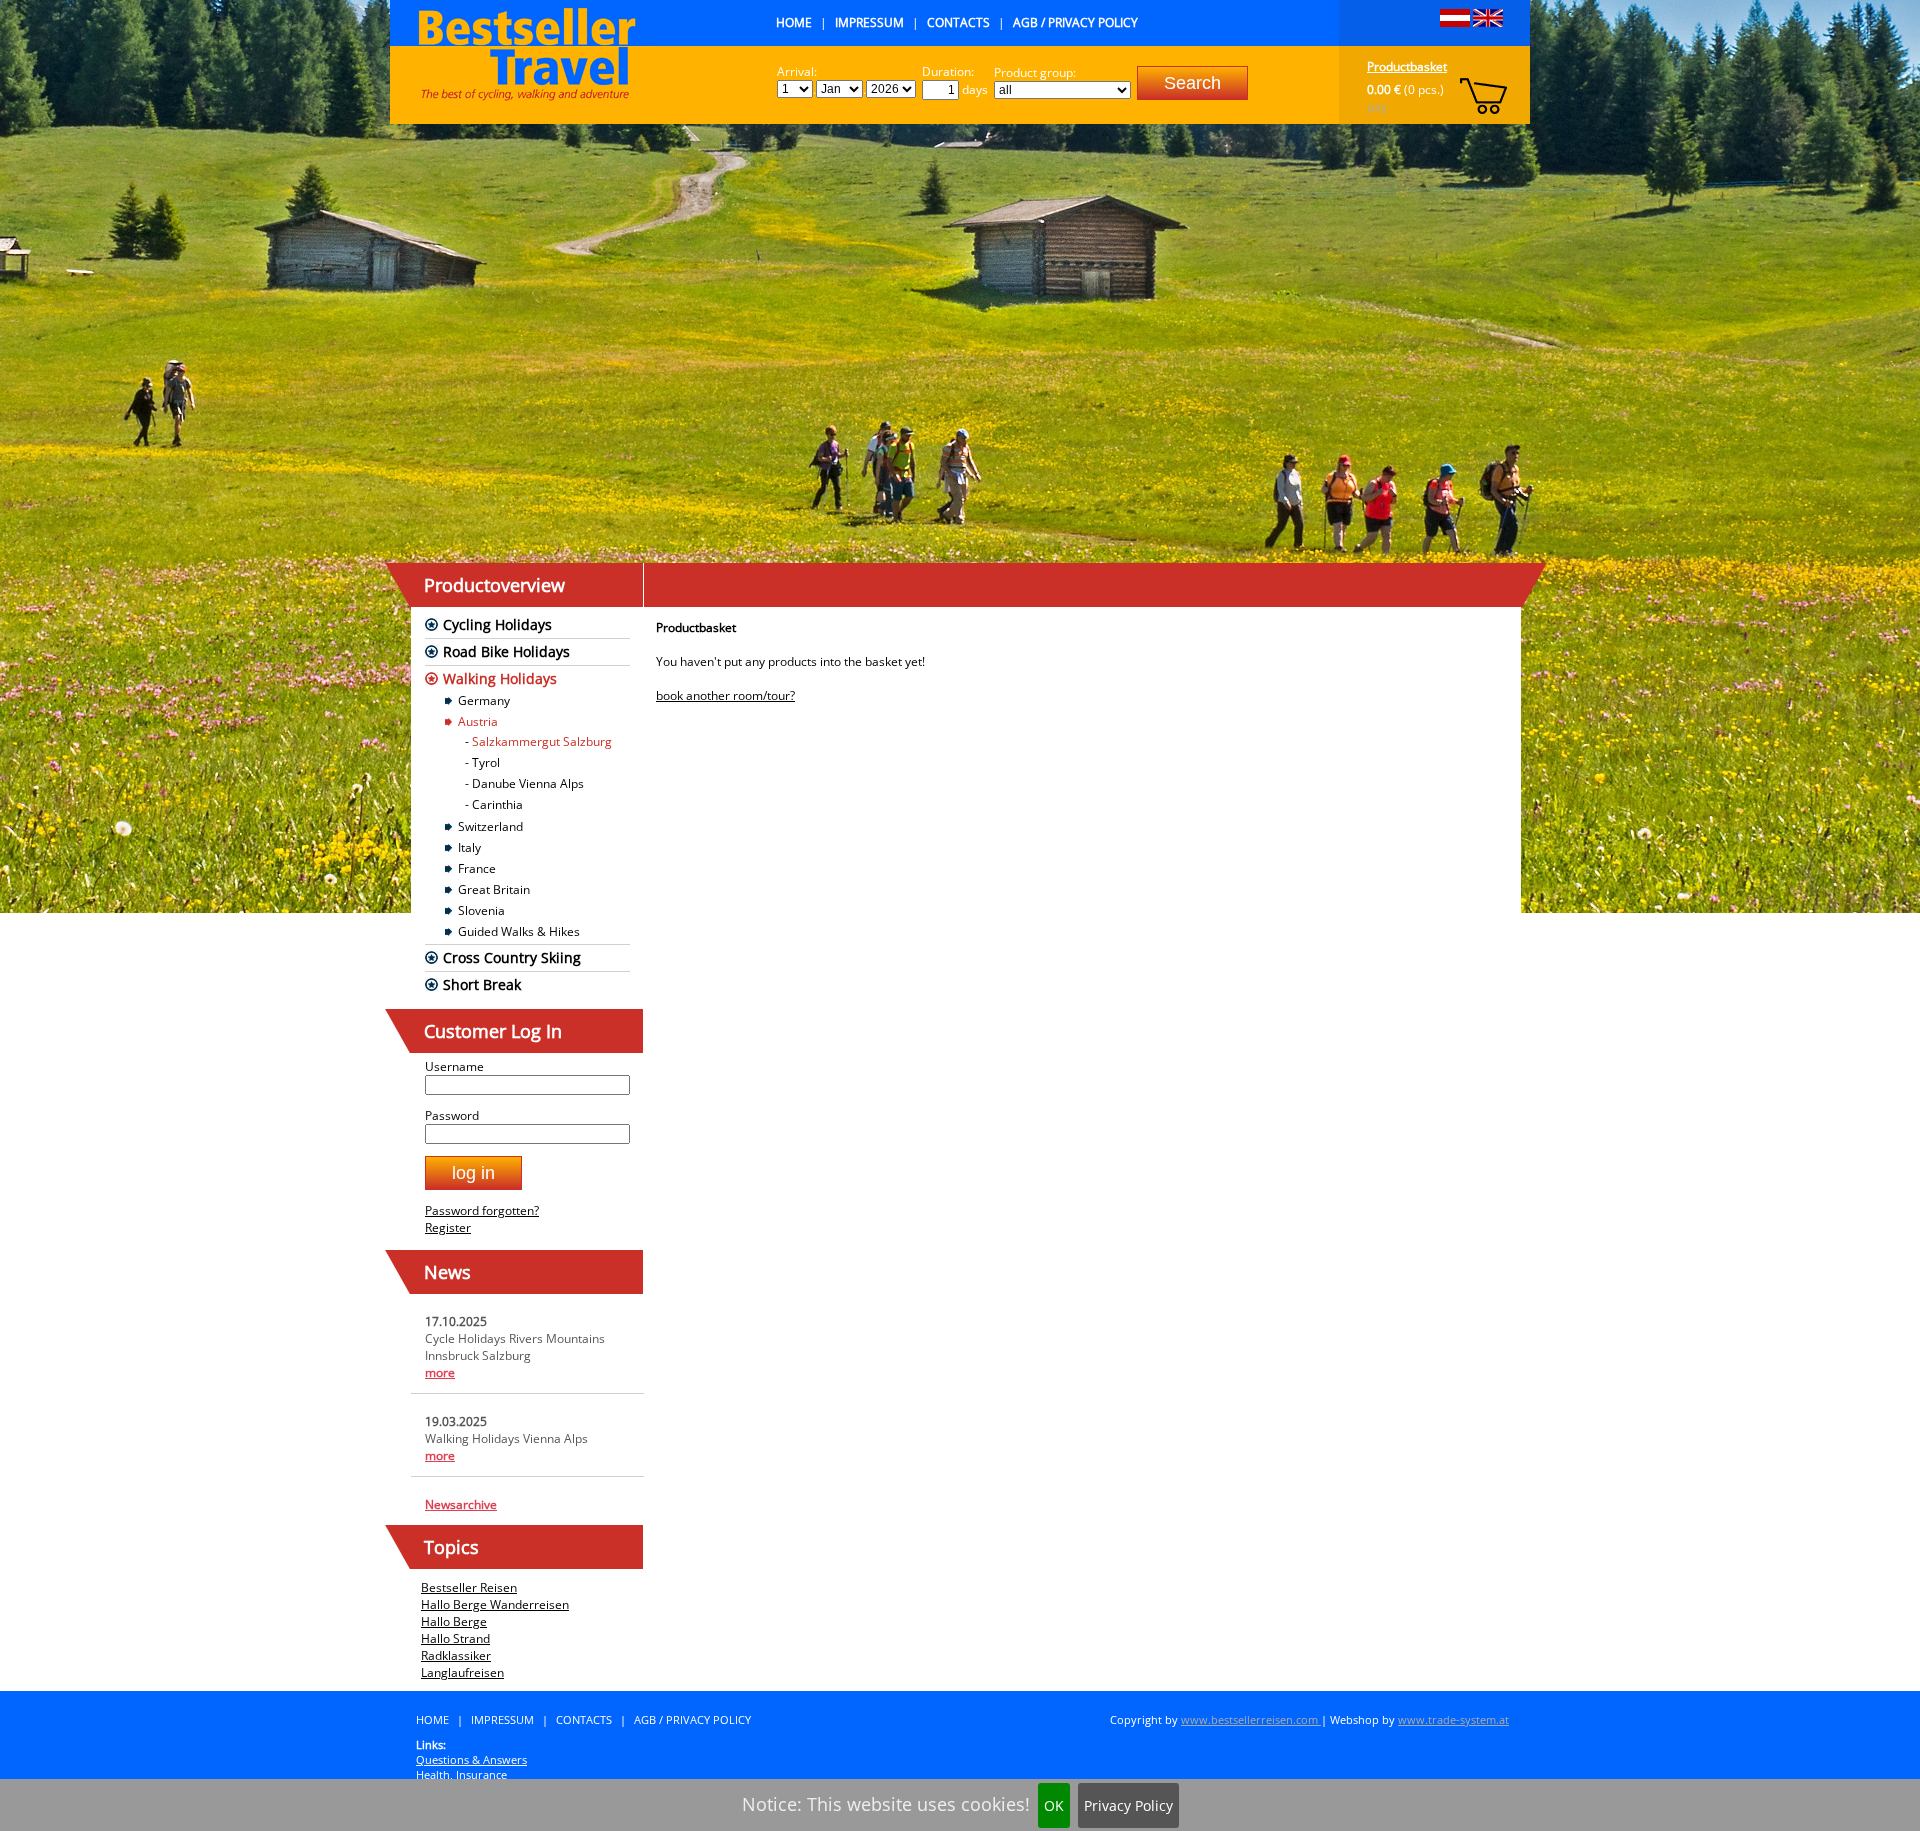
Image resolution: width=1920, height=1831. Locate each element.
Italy (469, 847)
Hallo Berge (454, 1621)
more (440, 1372)
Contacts (958, 22)
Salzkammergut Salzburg (542, 741)
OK (1054, 1805)
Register (448, 1227)
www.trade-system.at (1453, 1719)
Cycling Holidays (497, 624)
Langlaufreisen (462, 1672)
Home (794, 22)
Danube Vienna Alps (528, 783)
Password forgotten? (482, 1210)
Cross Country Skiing (512, 957)
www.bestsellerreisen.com (1251, 1719)
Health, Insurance (461, 1774)
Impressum (869, 22)
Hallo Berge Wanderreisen (495, 1604)
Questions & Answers (471, 1759)
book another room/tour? (725, 695)
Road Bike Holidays (506, 651)
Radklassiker (456, 1655)
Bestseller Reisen (469, 1587)
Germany (484, 700)
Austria (478, 721)
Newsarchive (461, 1504)
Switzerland (490, 826)
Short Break (482, 984)
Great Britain (494, 889)
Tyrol (486, 762)
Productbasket (1407, 66)
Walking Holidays (500, 678)
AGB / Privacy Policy (1075, 22)
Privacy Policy (1128, 1805)
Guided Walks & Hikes (519, 931)
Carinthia (497, 804)
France (477, 868)
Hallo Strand (455, 1638)
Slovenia (481, 910)
